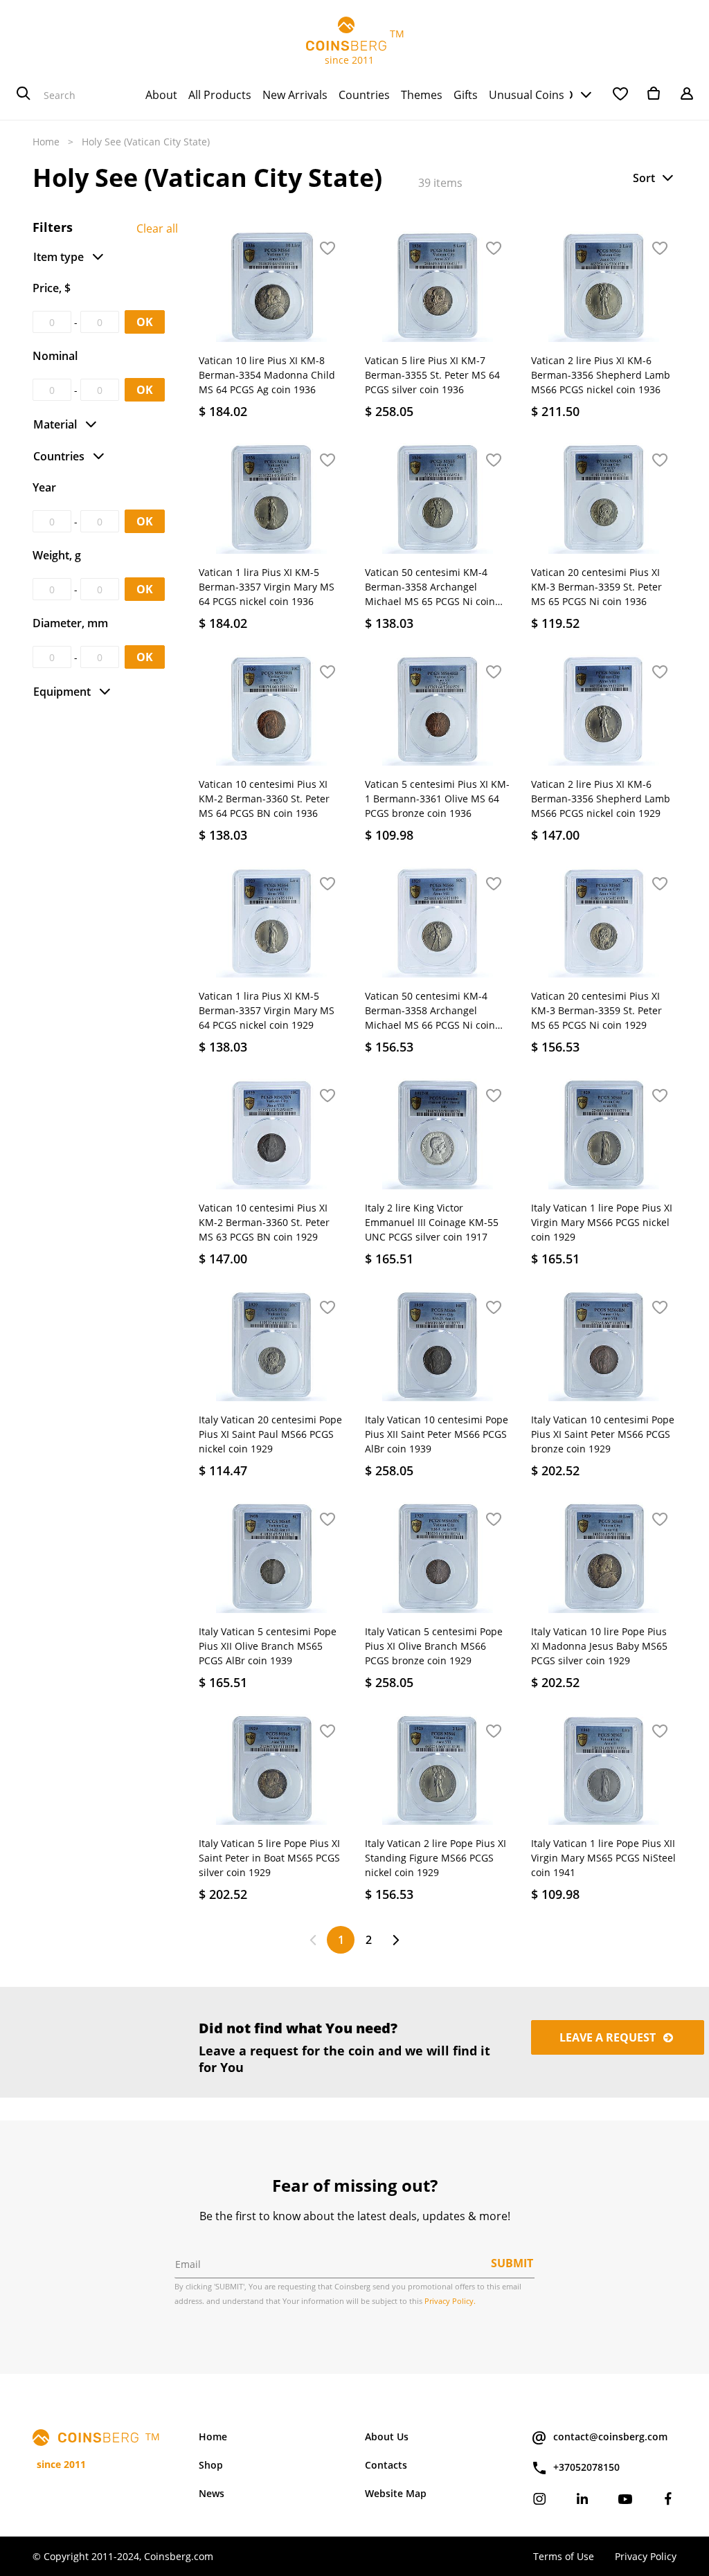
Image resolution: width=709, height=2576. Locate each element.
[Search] (24, 95)
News (212, 2493)
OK (145, 322)
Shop (211, 2465)
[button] (654, 178)
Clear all (157, 228)
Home (46, 142)
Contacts (386, 2465)
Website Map (396, 2493)
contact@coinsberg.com (610, 2437)
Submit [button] (512, 2263)
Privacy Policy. (450, 2301)
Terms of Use (564, 2556)
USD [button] (562, 95)
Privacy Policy (646, 2556)
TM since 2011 (355, 47)
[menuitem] (161, 95)
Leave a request (609, 2037)
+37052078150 (586, 2467)
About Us (387, 2437)
